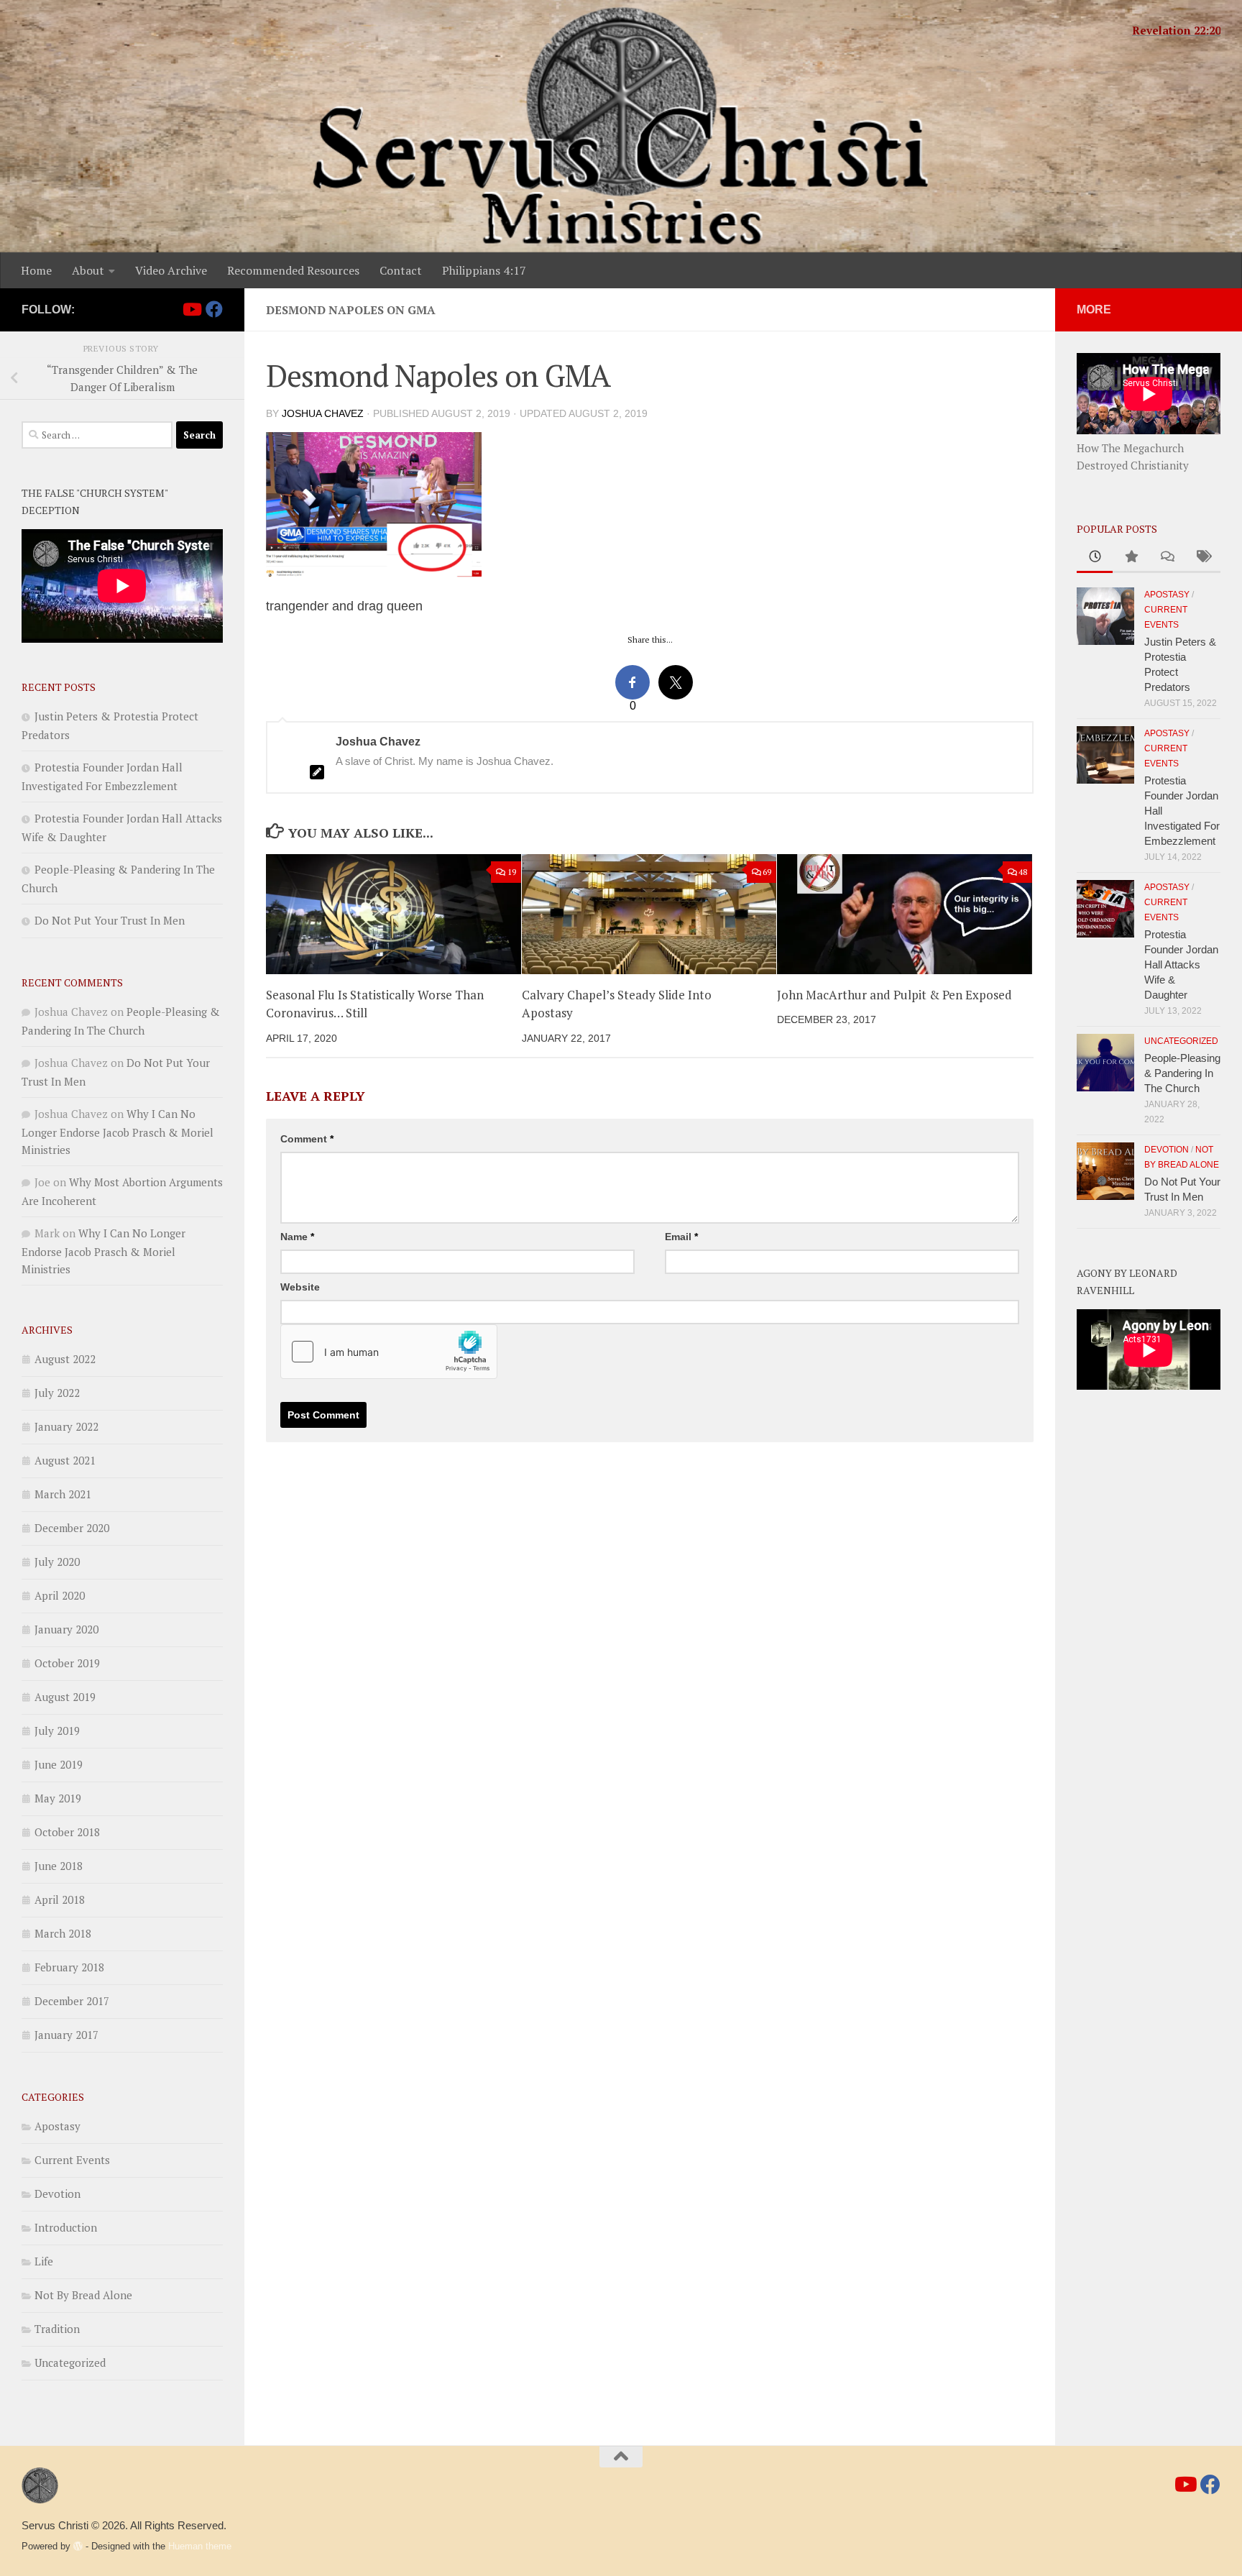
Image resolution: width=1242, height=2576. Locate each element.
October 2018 (67, 1832)
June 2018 (59, 1866)
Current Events (72, 2160)
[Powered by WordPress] (78, 2546)
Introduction (66, 2227)
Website (300, 1287)
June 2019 (59, 1764)
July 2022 (57, 1393)
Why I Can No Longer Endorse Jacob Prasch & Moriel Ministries (118, 1132)
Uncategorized (70, 2362)
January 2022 (66, 1426)
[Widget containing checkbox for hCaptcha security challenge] (389, 1352)
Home (36, 270)
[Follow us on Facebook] (214, 309)
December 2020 (72, 1528)
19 (512, 872)
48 (1023, 872)
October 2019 (67, 1663)
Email (681, 1237)
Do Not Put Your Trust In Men (110, 920)
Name (297, 1237)
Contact (401, 270)
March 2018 (63, 1933)
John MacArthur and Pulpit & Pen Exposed (894, 995)
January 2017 (66, 2035)
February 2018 (69, 1967)
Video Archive (171, 270)
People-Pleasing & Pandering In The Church (1182, 1073)
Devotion (57, 2194)
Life (44, 2261)
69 (767, 872)
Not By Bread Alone (83, 2295)
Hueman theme (200, 2546)
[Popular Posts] (1131, 558)
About (88, 270)
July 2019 (57, 1731)
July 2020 (57, 1562)
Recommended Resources (293, 270)
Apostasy (57, 2126)
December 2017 (72, 2001)
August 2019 (65, 1697)
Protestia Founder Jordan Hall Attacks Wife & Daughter (1181, 964)
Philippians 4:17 (484, 270)
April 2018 (60, 1899)
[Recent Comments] (1167, 558)
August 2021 (65, 1460)
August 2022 (65, 1359)
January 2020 (66, 1629)
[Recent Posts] (1095, 558)
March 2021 (63, 1494)
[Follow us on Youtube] (191, 309)
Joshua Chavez (323, 413)
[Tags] (1202, 558)
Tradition (57, 2329)
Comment (307, 1139)
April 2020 (60, 1595)
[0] (632, 682)
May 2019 (58, 1798)
